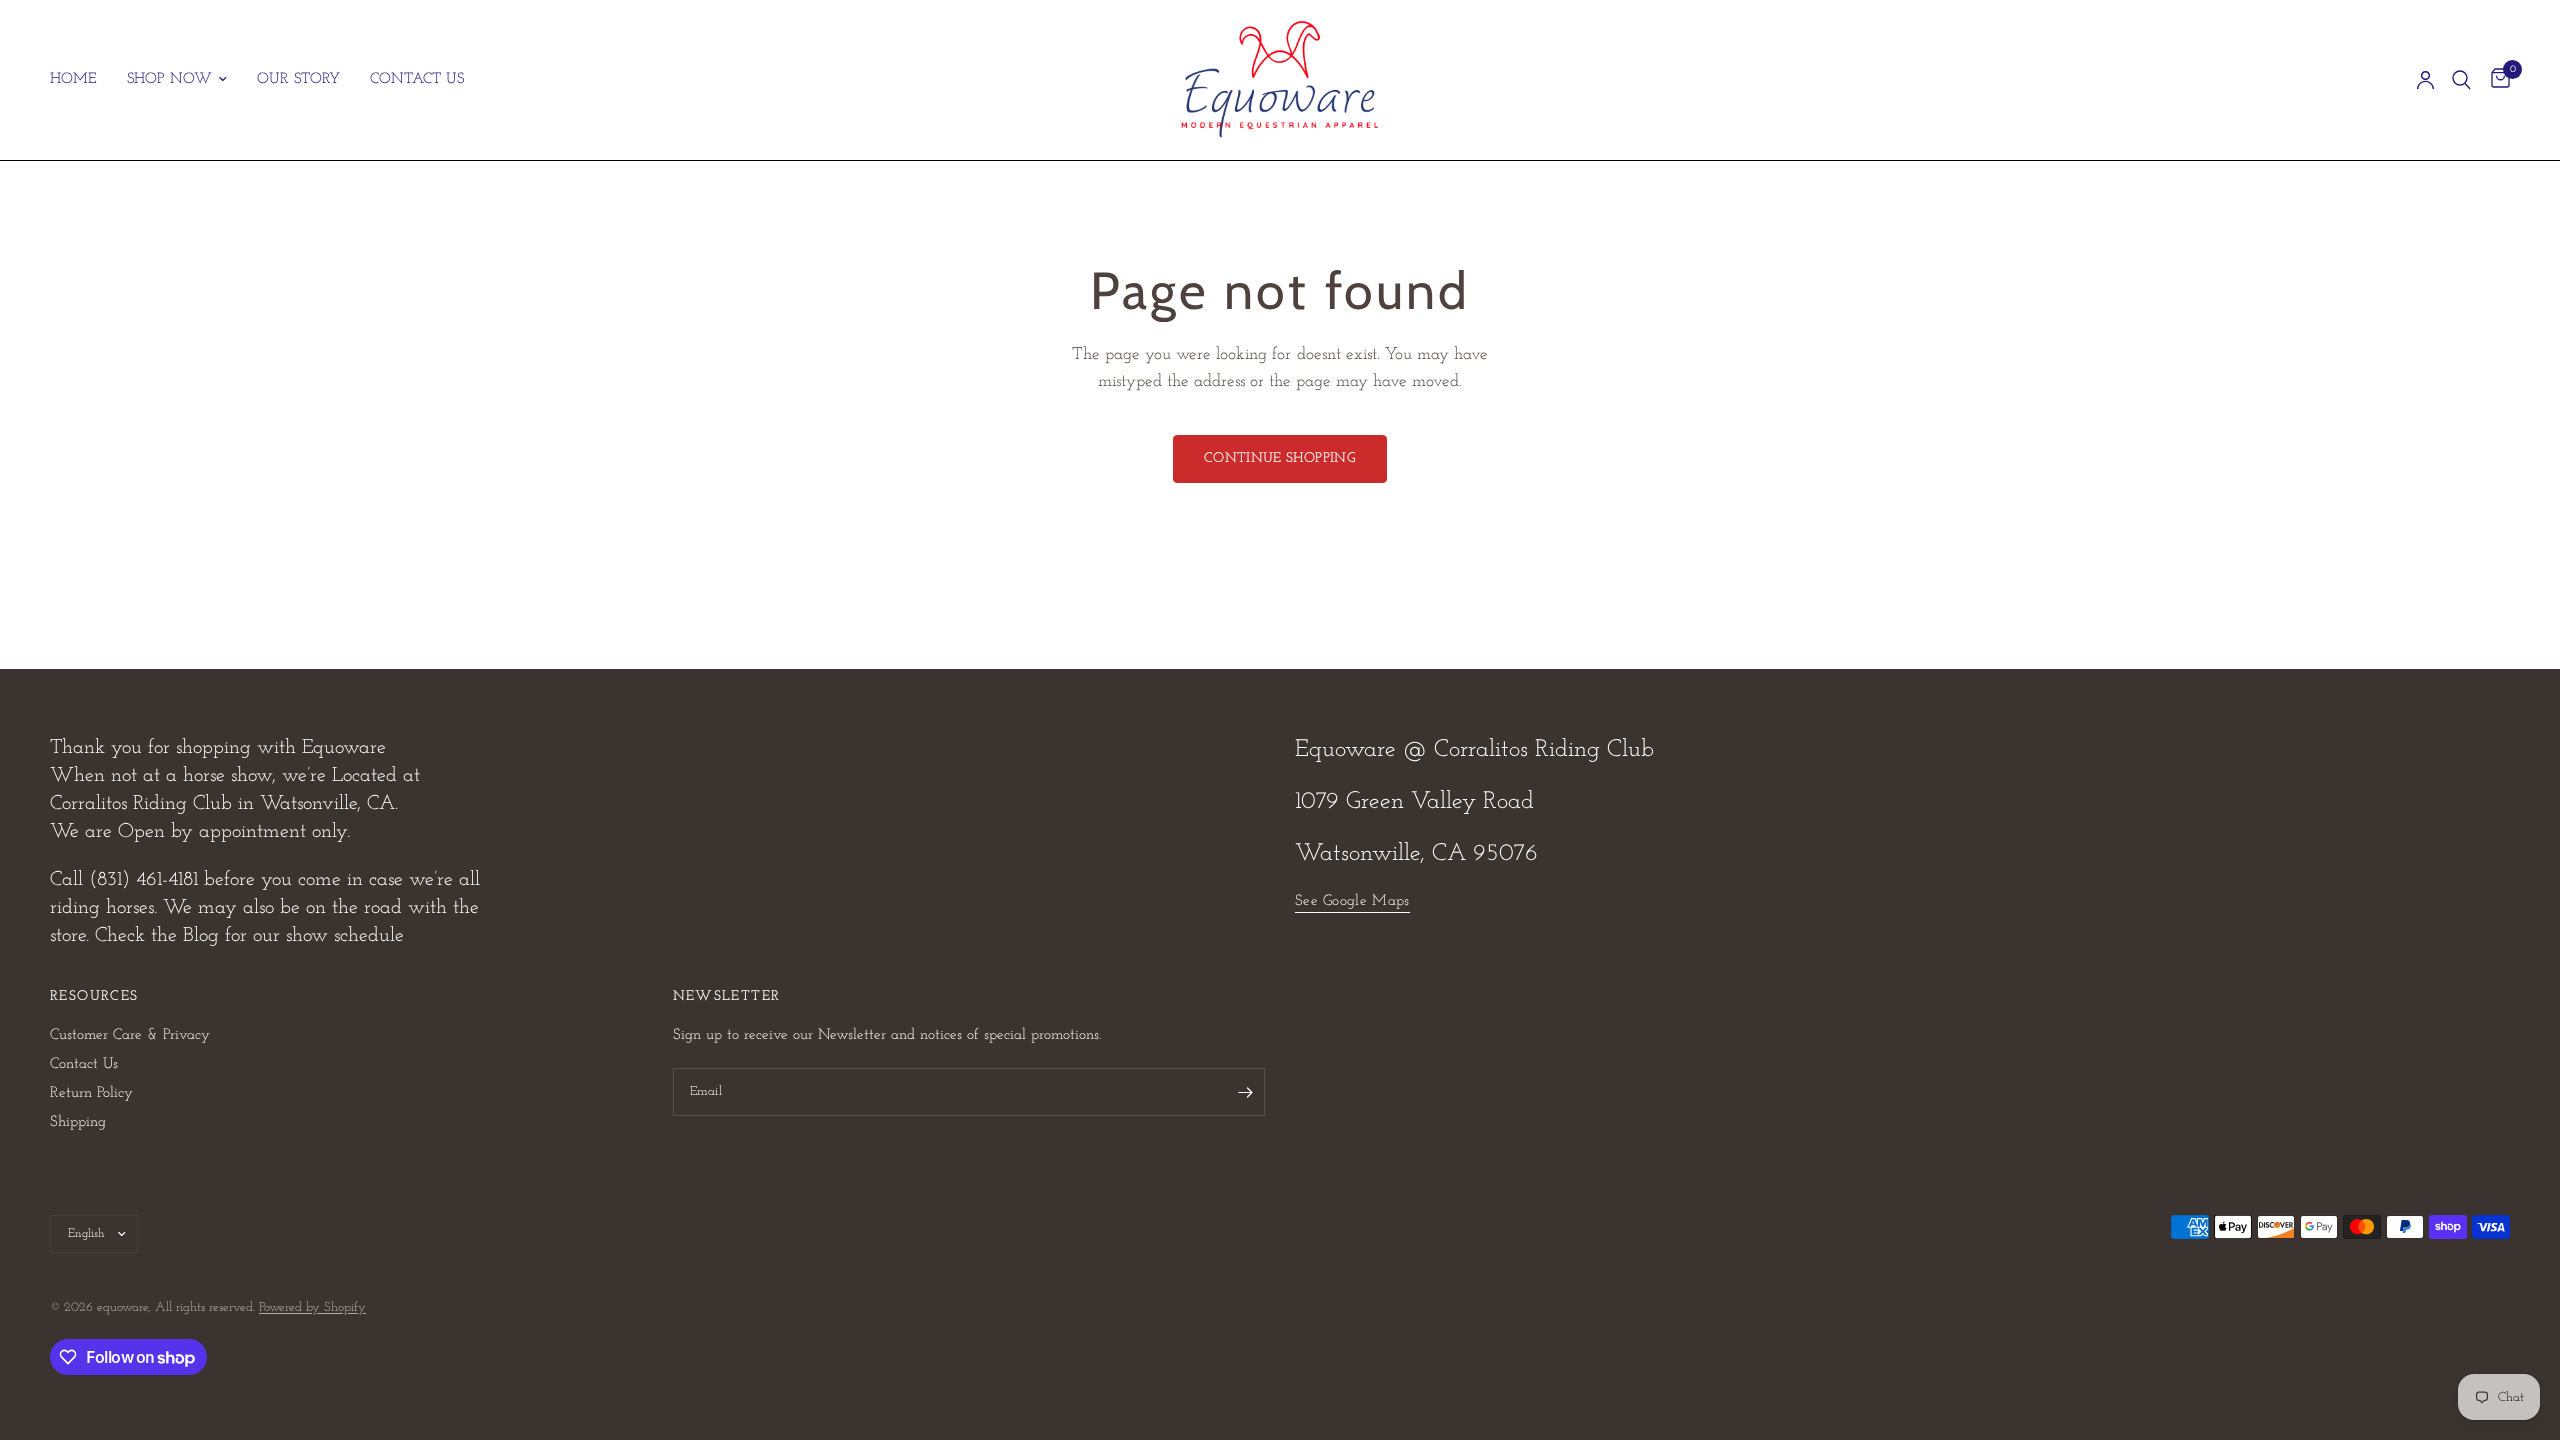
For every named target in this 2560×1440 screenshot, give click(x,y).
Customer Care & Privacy (130, 1035)
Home (73, 79)
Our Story (298, 79)
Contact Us (417, 79)
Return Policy (91, 1093)
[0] (2495, 80)
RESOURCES (94, 997)
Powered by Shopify (312, 1307)
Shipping (78, 1122)
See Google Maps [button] (1352, 901)
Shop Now (169, 79)
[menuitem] (81, 80)
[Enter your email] (1245, 1092)
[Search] (2461, 80)
